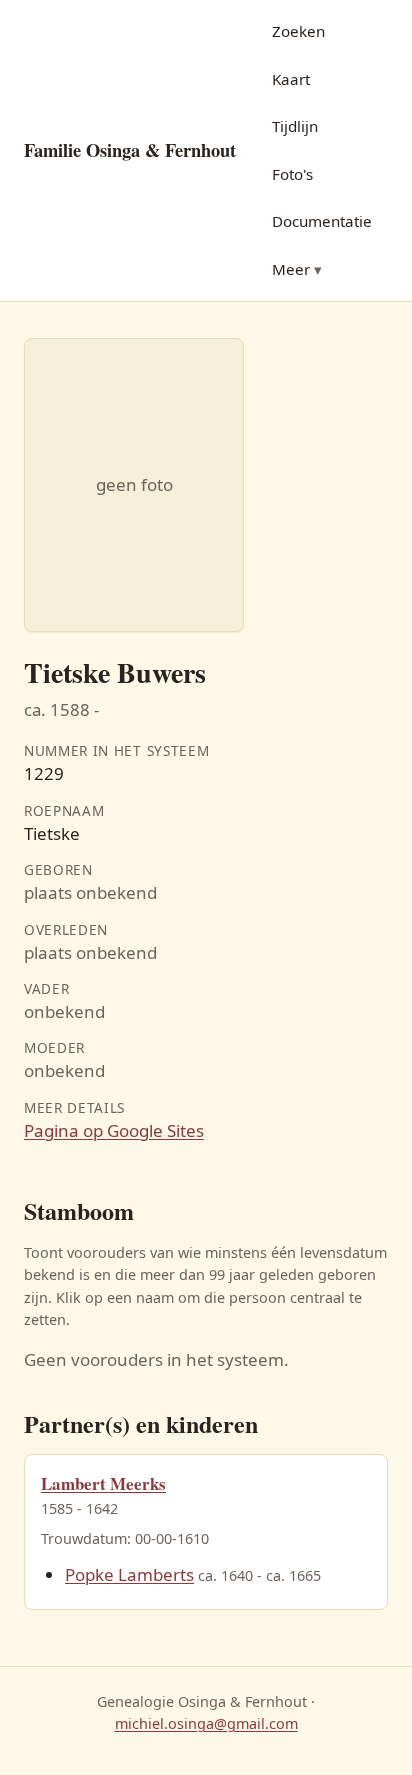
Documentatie (322, 221)
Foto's (292, 174)
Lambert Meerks (103, 1483)
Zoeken (298, 31)
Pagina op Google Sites (114, 1130)
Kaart (291, 79)
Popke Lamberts (129, 1574)
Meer (291, 269)
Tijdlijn (295, 126)
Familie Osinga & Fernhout (130, 149)
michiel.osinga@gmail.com (206, 1723)
